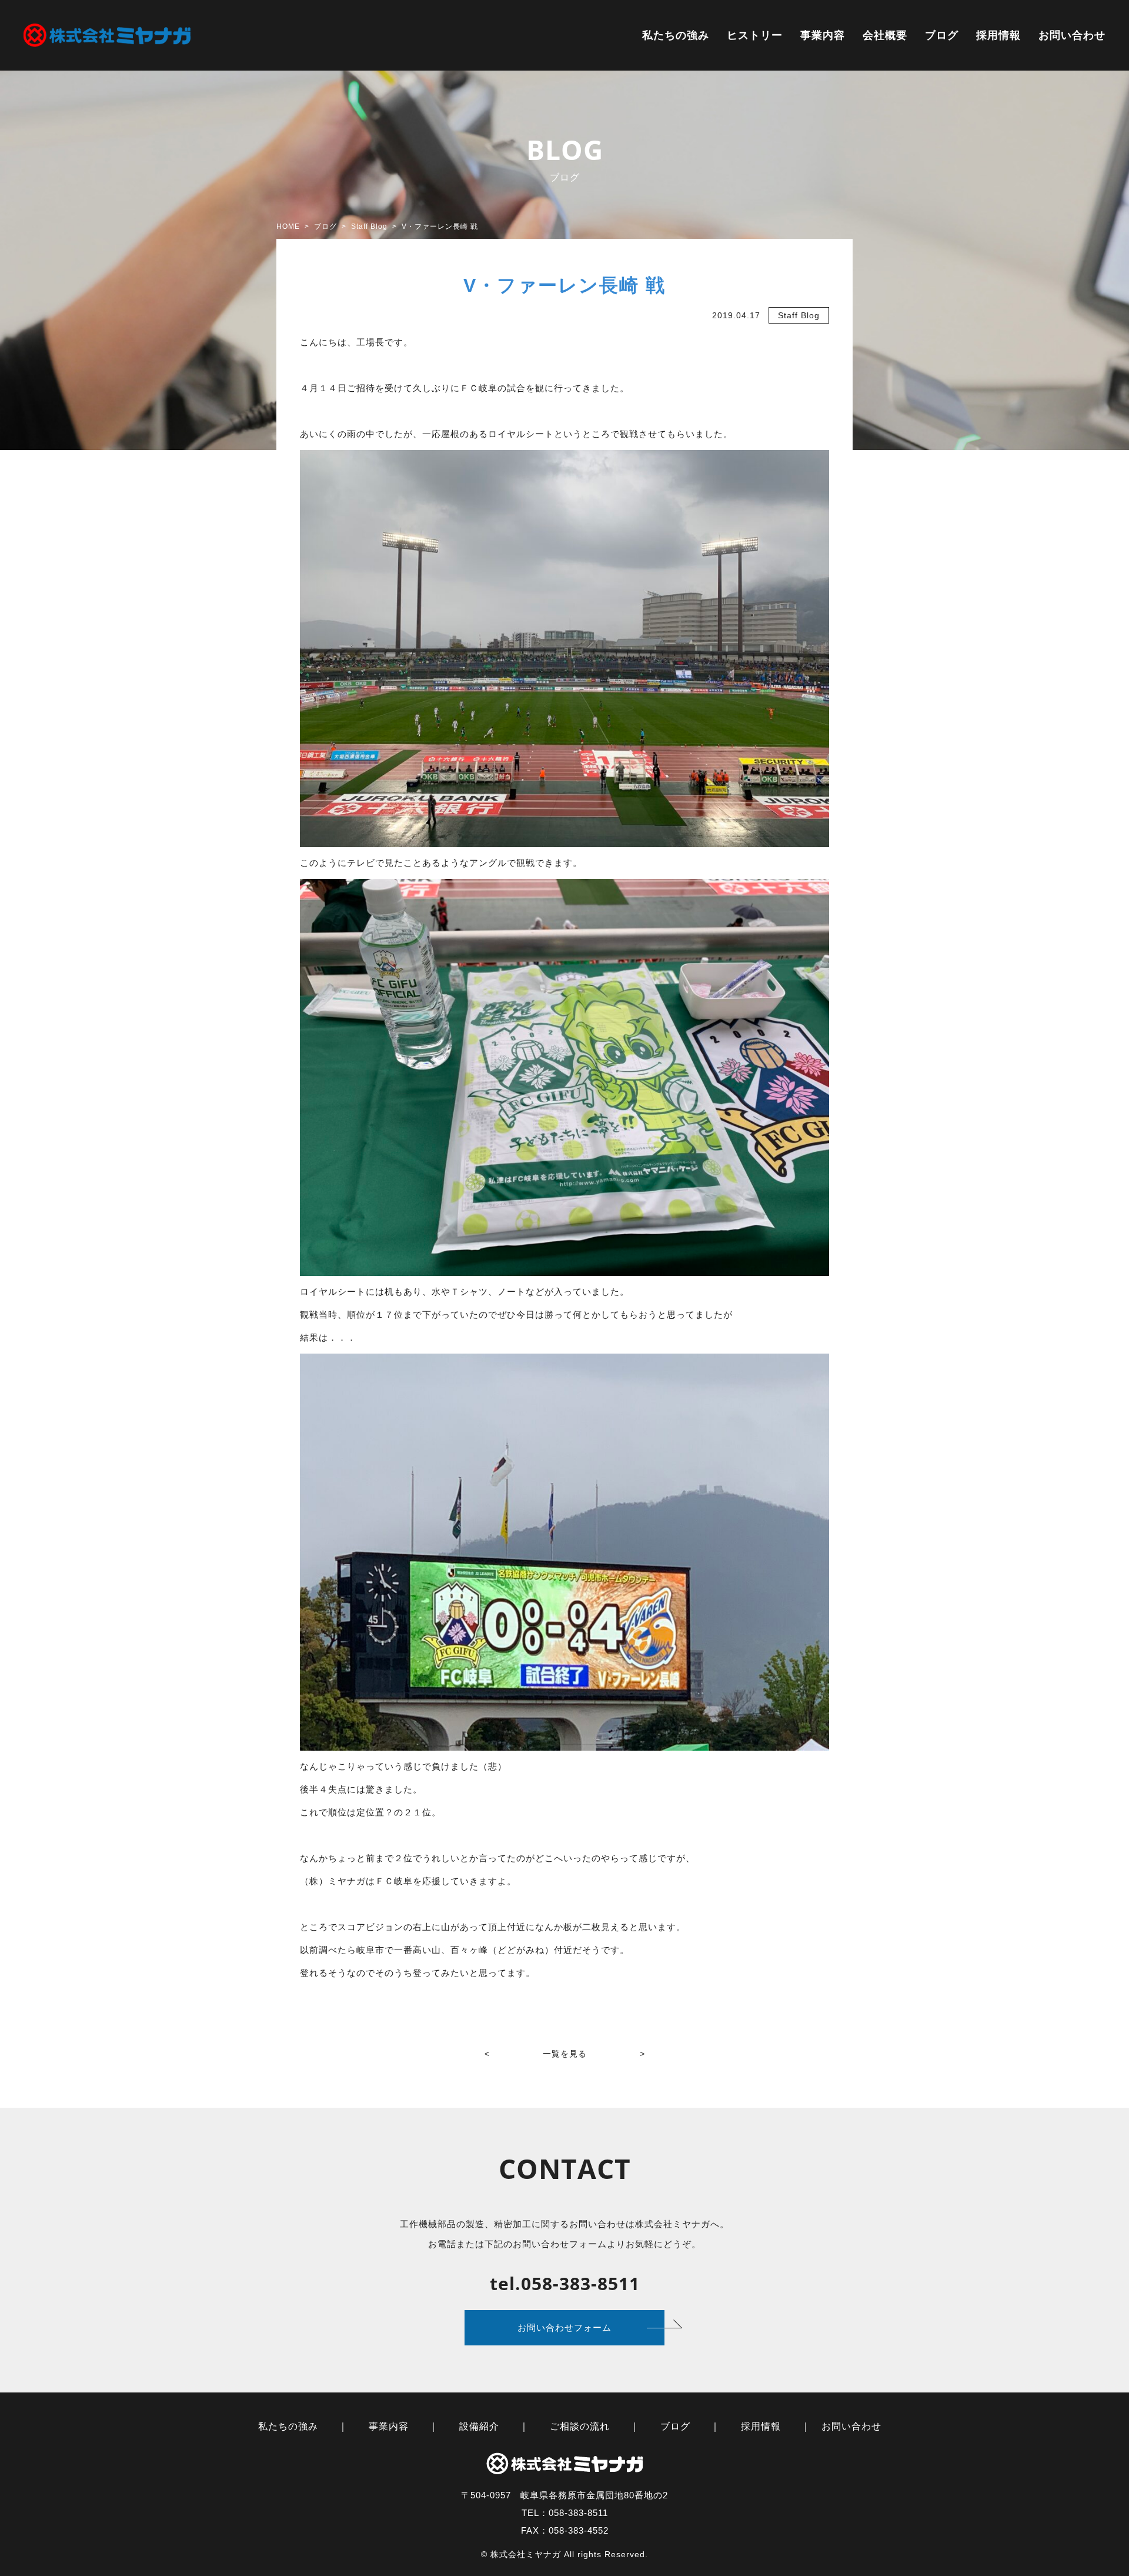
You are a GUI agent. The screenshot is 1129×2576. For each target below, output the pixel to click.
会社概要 (885, 35)
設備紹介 (479, 2426)
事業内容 (823, 35)
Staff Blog (799, 315)
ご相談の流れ (580, 2426)
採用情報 (998, 35)
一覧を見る (565, 2054)
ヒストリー (755, 35)
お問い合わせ (1072, 35)
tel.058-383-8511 (565, 2283)
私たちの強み (676, 35)
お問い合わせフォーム (564, 2327)
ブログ (942, 35)
